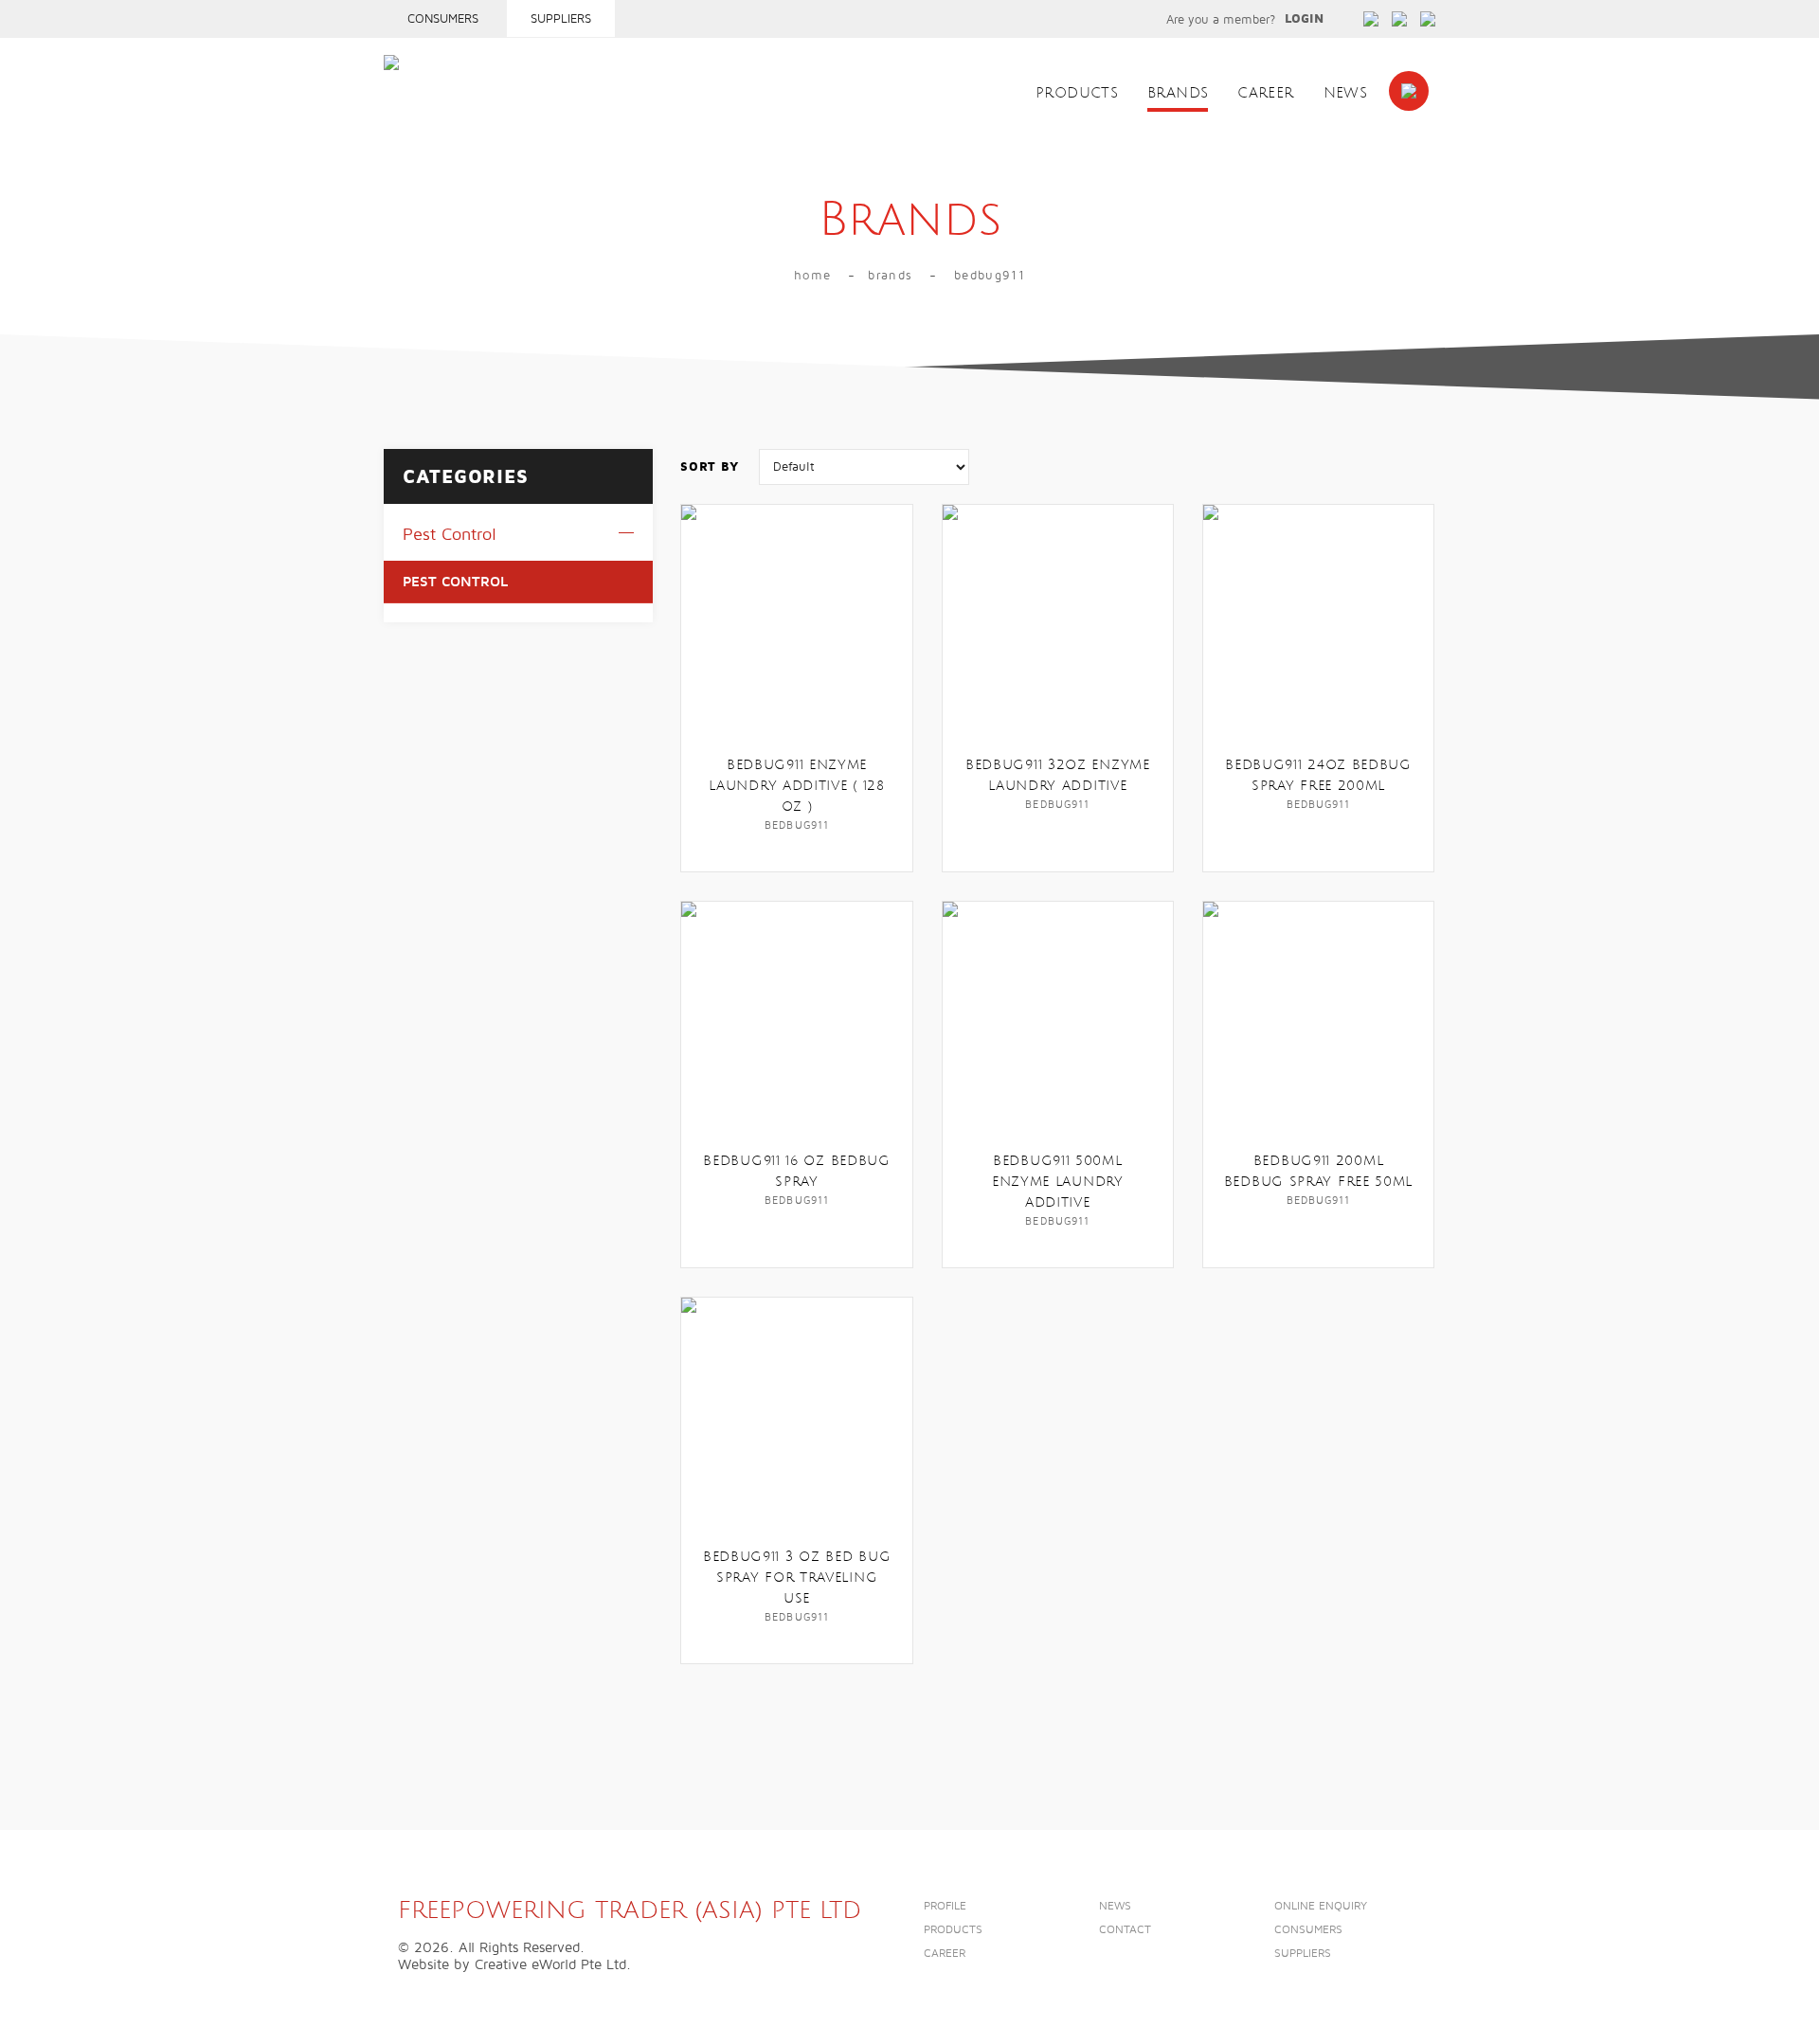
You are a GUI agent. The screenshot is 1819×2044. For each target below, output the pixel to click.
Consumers (443, 19)
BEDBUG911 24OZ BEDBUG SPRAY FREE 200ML (1318, 775)
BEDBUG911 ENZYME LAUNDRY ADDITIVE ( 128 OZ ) (796, 786)
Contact (1125, 1930)
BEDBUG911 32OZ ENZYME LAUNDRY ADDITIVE (1058, 775)
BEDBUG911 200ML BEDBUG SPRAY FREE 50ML (1318, 1171)
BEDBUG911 (990, 276)
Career (1265, 93)
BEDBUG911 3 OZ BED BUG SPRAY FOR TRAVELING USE (797, 1578)
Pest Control (450, 535)
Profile (945, 1906)
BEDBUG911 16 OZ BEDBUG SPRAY (796, 1171)
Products (1077, 93)
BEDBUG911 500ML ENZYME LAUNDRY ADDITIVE (1058, 1182)
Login (1304, 19)
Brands (1178, 93)
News (1346, 93)
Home (812, 276)
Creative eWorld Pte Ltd (550, 1964)
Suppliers (561, 19)
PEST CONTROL (455, 582)
